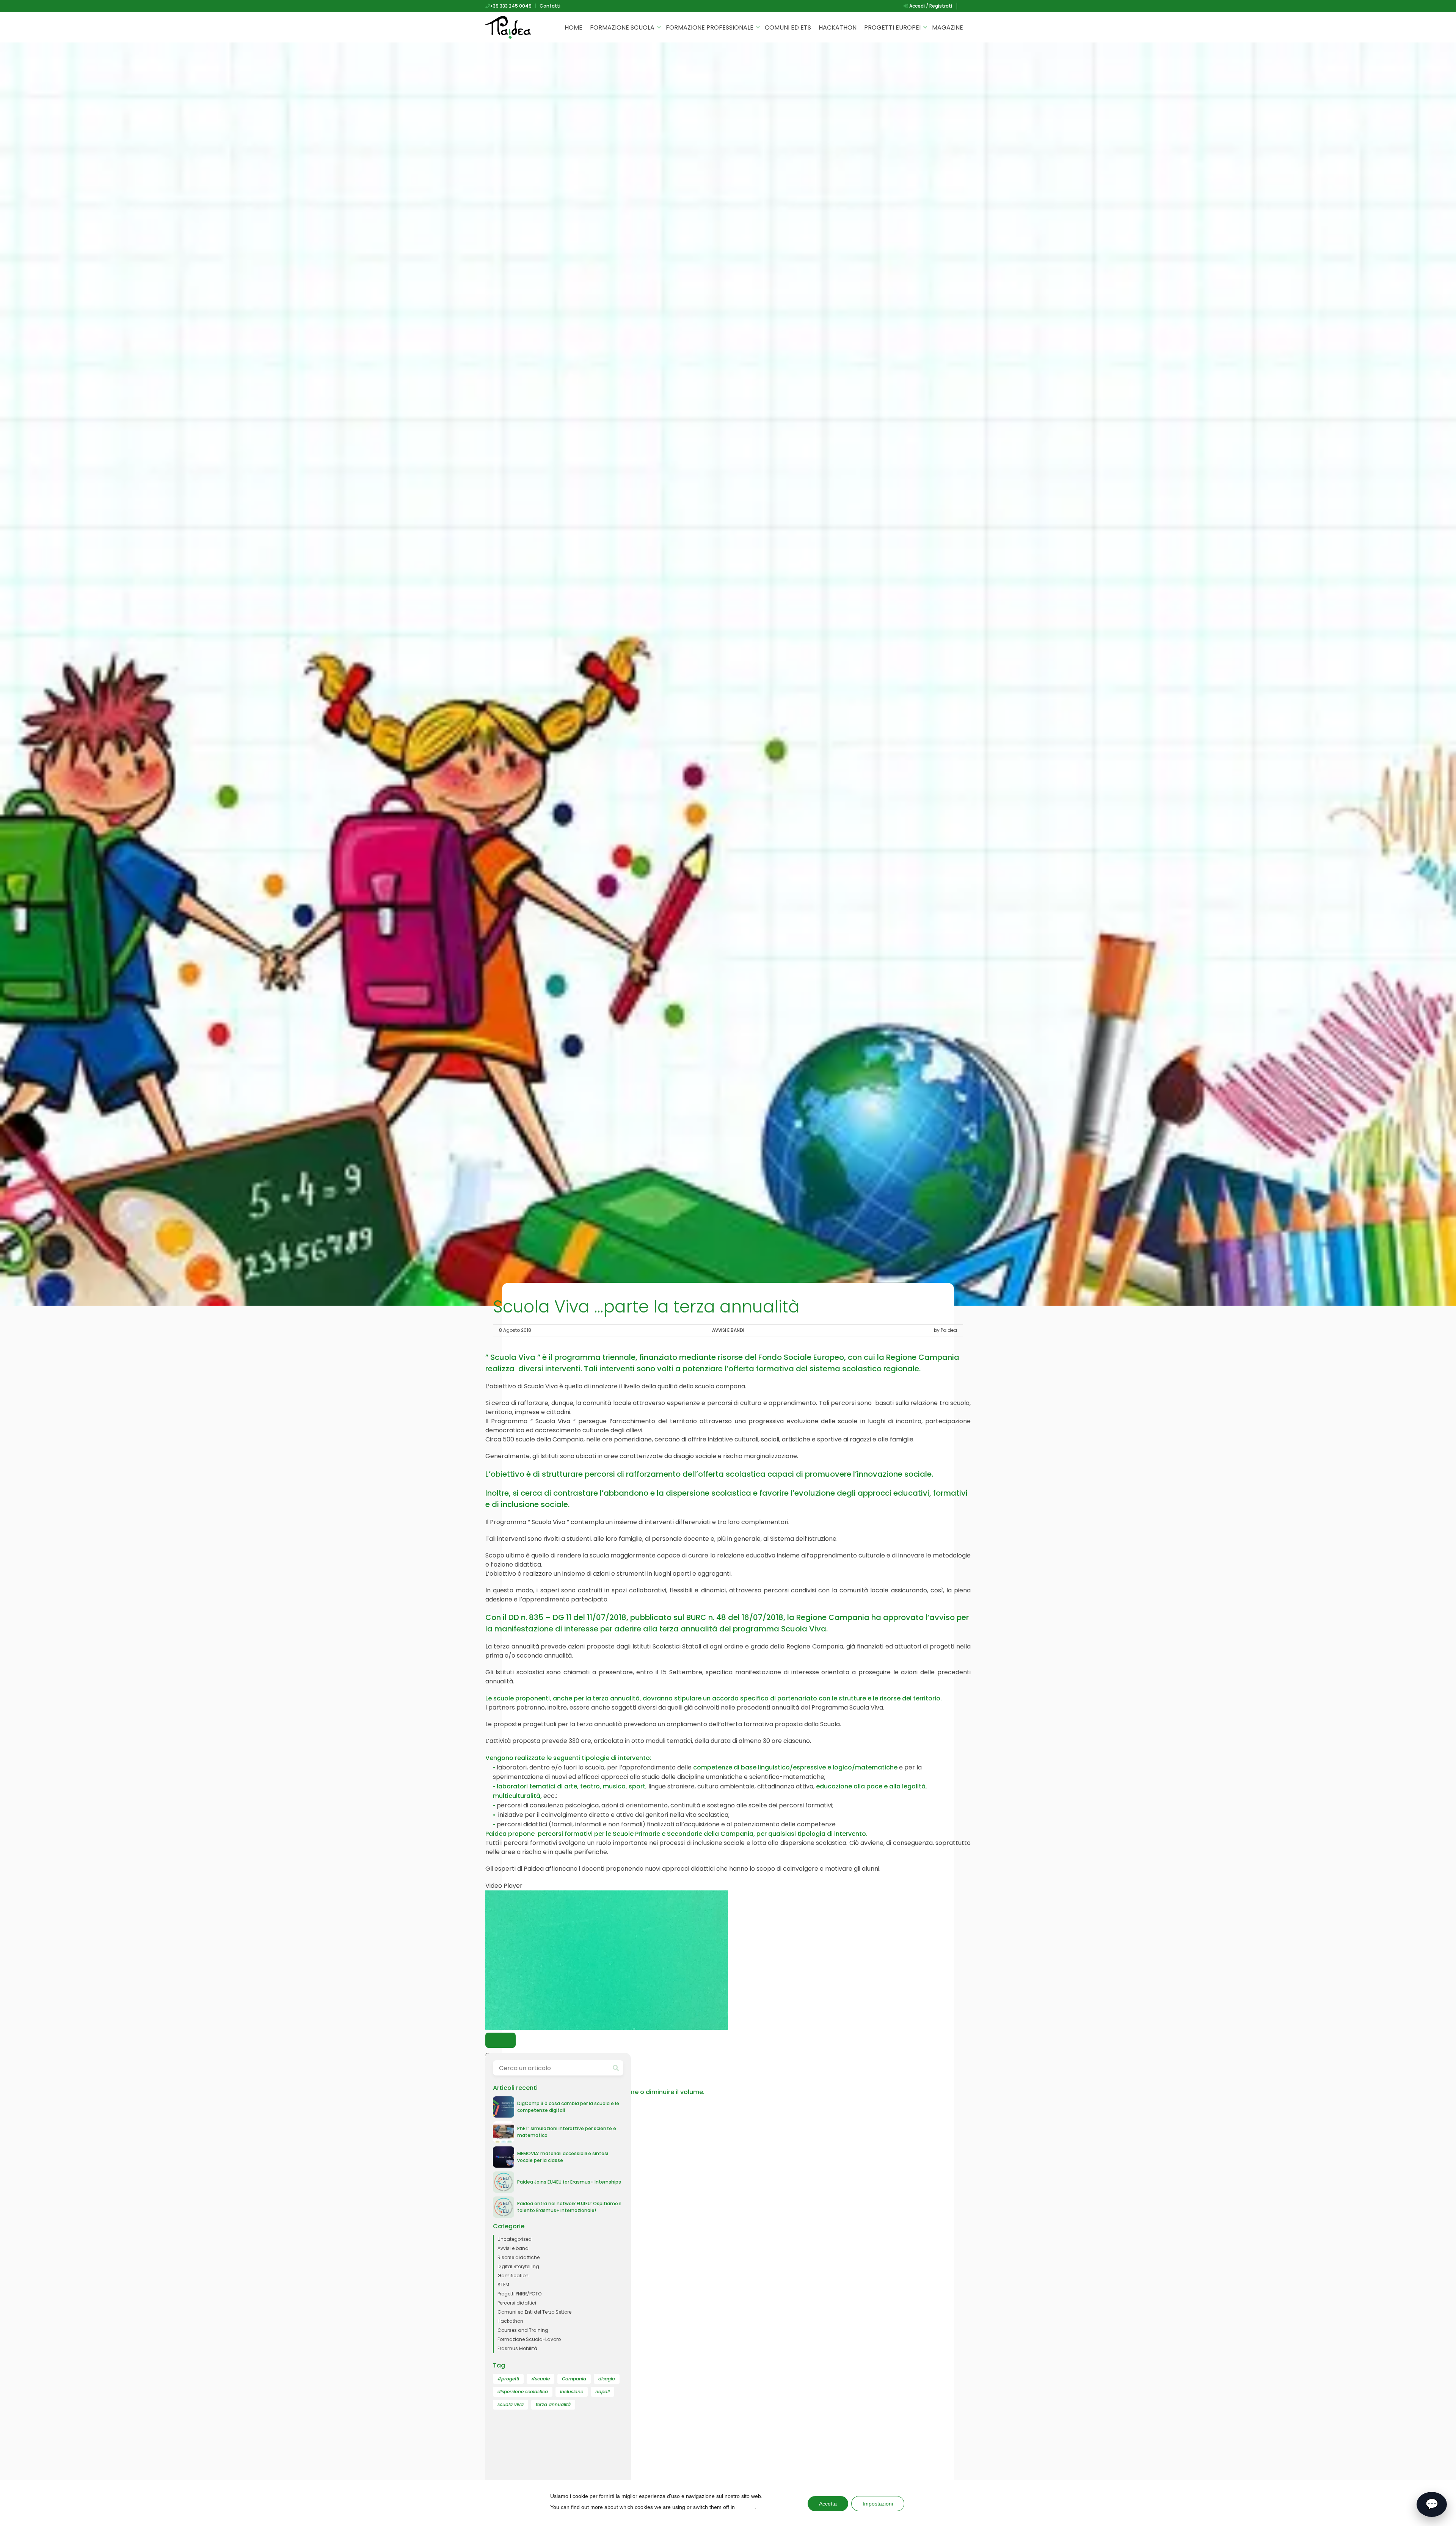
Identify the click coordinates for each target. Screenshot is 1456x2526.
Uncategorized (515, 2239)
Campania (574, 2379)
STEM (503, 2285)
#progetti (508, 2379)
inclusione (572, 2392)
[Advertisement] (558, 2470)
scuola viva (511, 2404)
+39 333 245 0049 (511, 6)
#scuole (541, 2379)
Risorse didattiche (519, 2257)
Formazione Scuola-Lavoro (529, 2339)
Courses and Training (523, 2330)
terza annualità (553, 2404)
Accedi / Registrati (930, 6)
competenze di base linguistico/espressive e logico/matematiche (795, 1767)
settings (746, 2507)
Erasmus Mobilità (517, 2348)
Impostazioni (878, 2504)
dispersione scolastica (523, 2392)
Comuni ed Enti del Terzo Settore (534, 2312)
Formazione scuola (622, 27)
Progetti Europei (892, 27)
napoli (602, 2392)
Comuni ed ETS (788, 27)
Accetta (828, 2504)
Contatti (550, 6)
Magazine (948, 27)
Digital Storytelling (518, 2266)
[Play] (500, 2040)
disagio (607, 2379)
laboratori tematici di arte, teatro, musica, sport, (572, 1786)
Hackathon (838, 27)
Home (573, 27)
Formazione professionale (710, 27)
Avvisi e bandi (728, 1330)
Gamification (513, 2276)
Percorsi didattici (517, 2303)
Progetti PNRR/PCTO (519, 2294)
